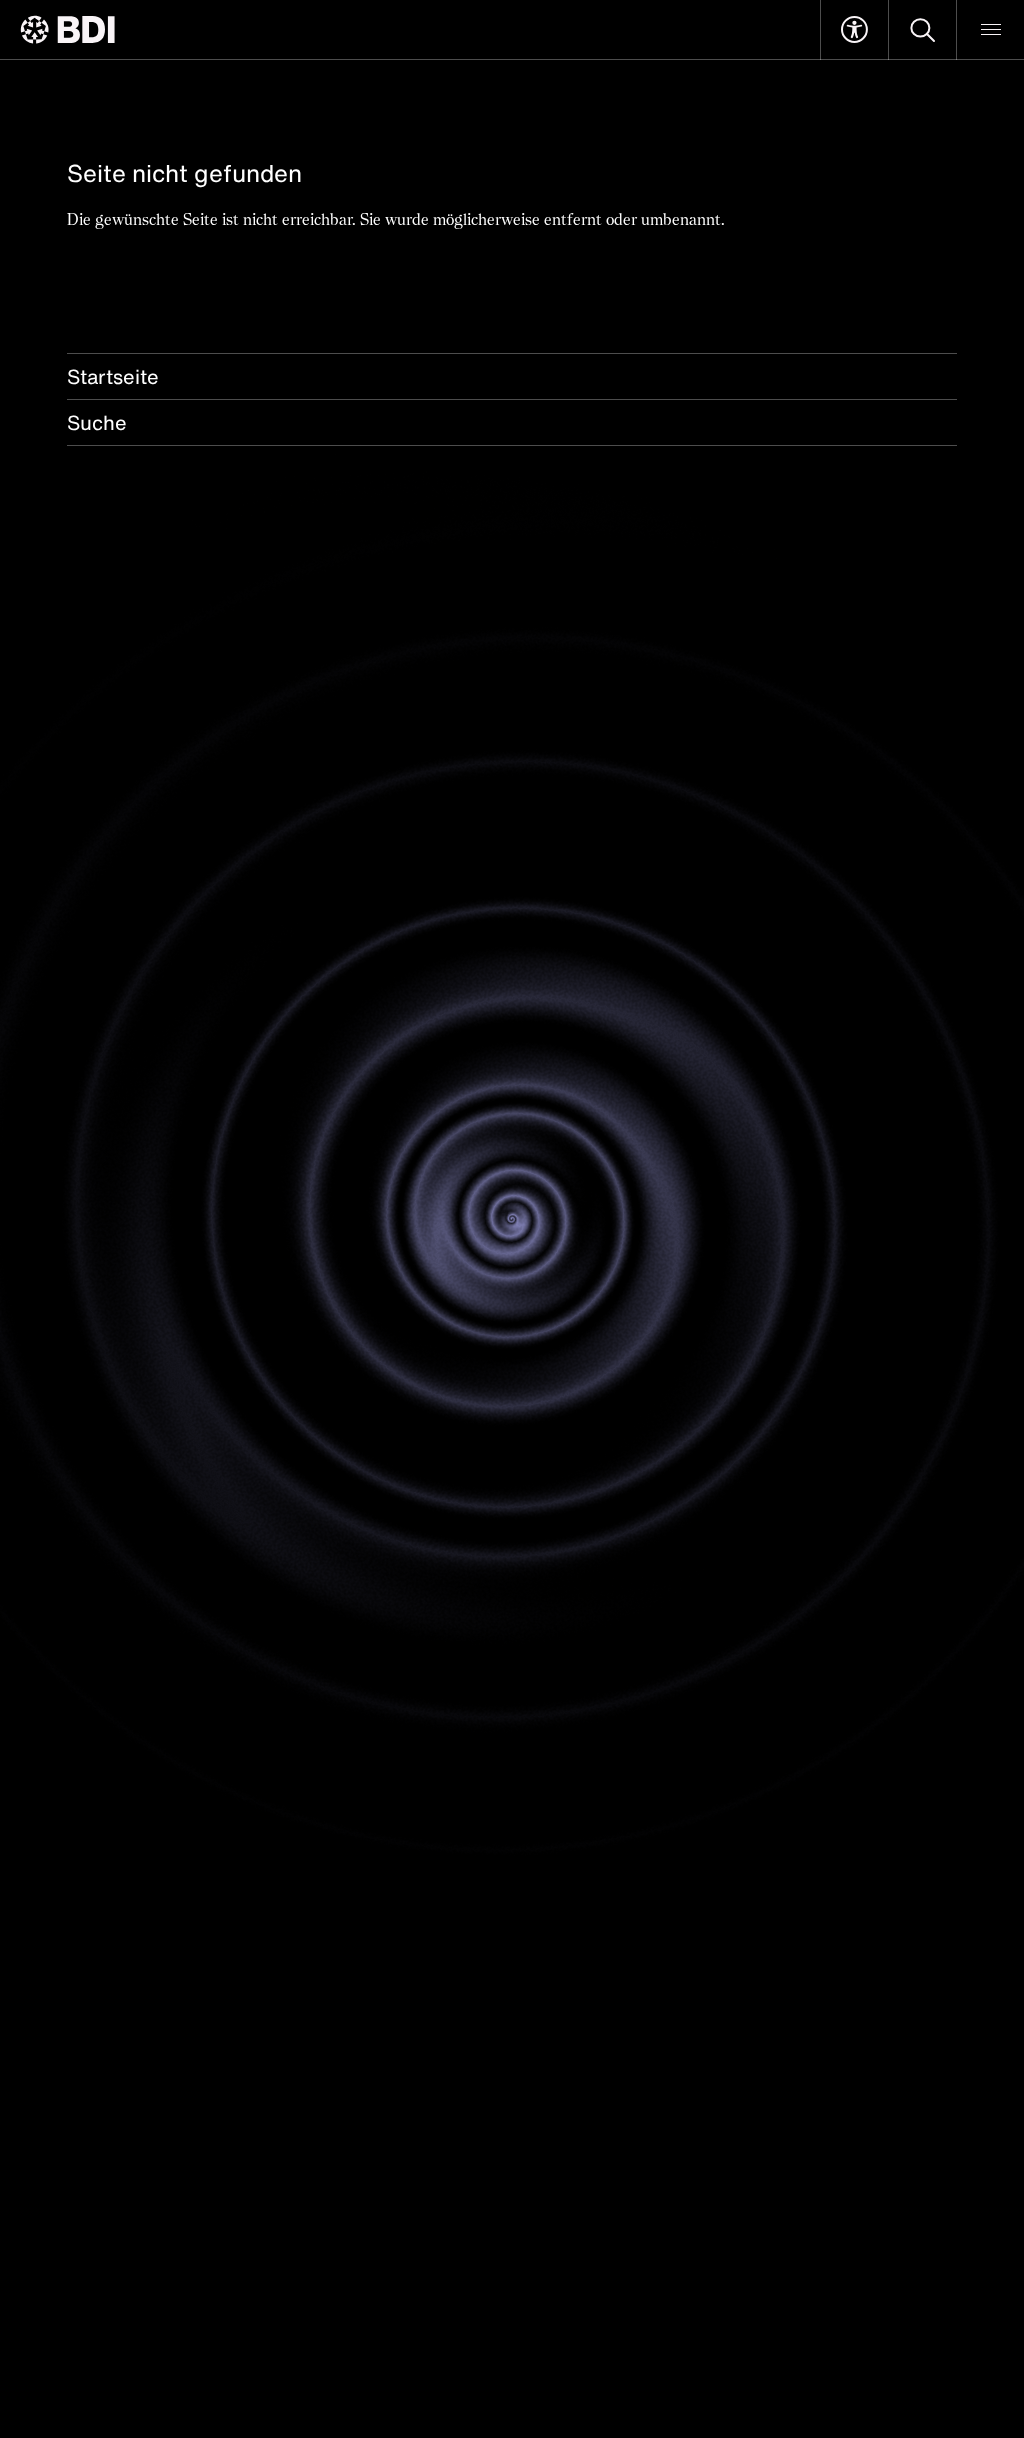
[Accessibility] (854, 30)
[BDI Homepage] (67, 29)
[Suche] (922, 30)
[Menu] (990, 30)
